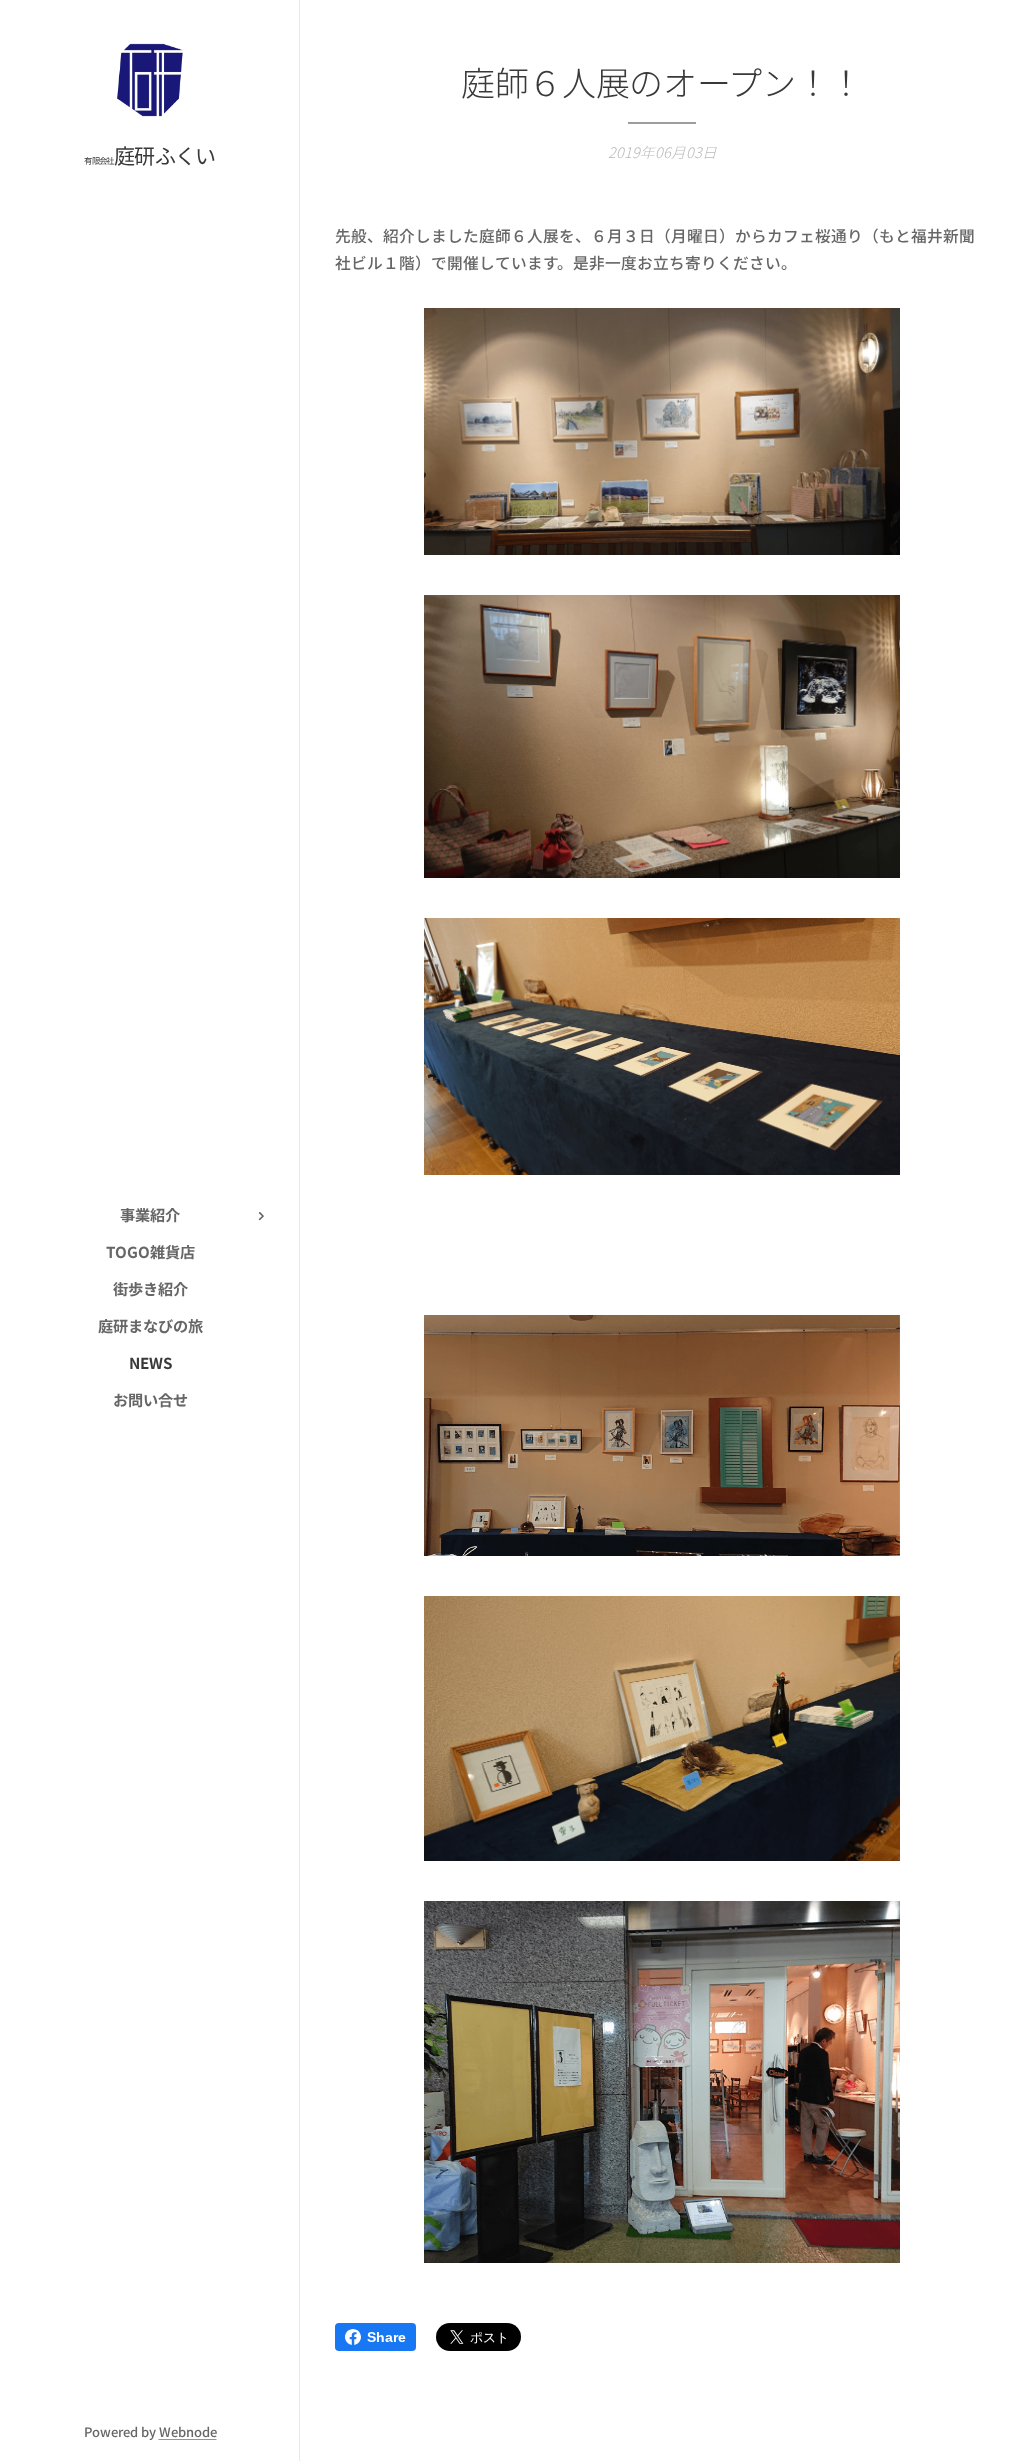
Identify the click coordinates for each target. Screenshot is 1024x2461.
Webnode (188, 2431)
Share (386, 2337)
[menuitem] (150, 1214)
